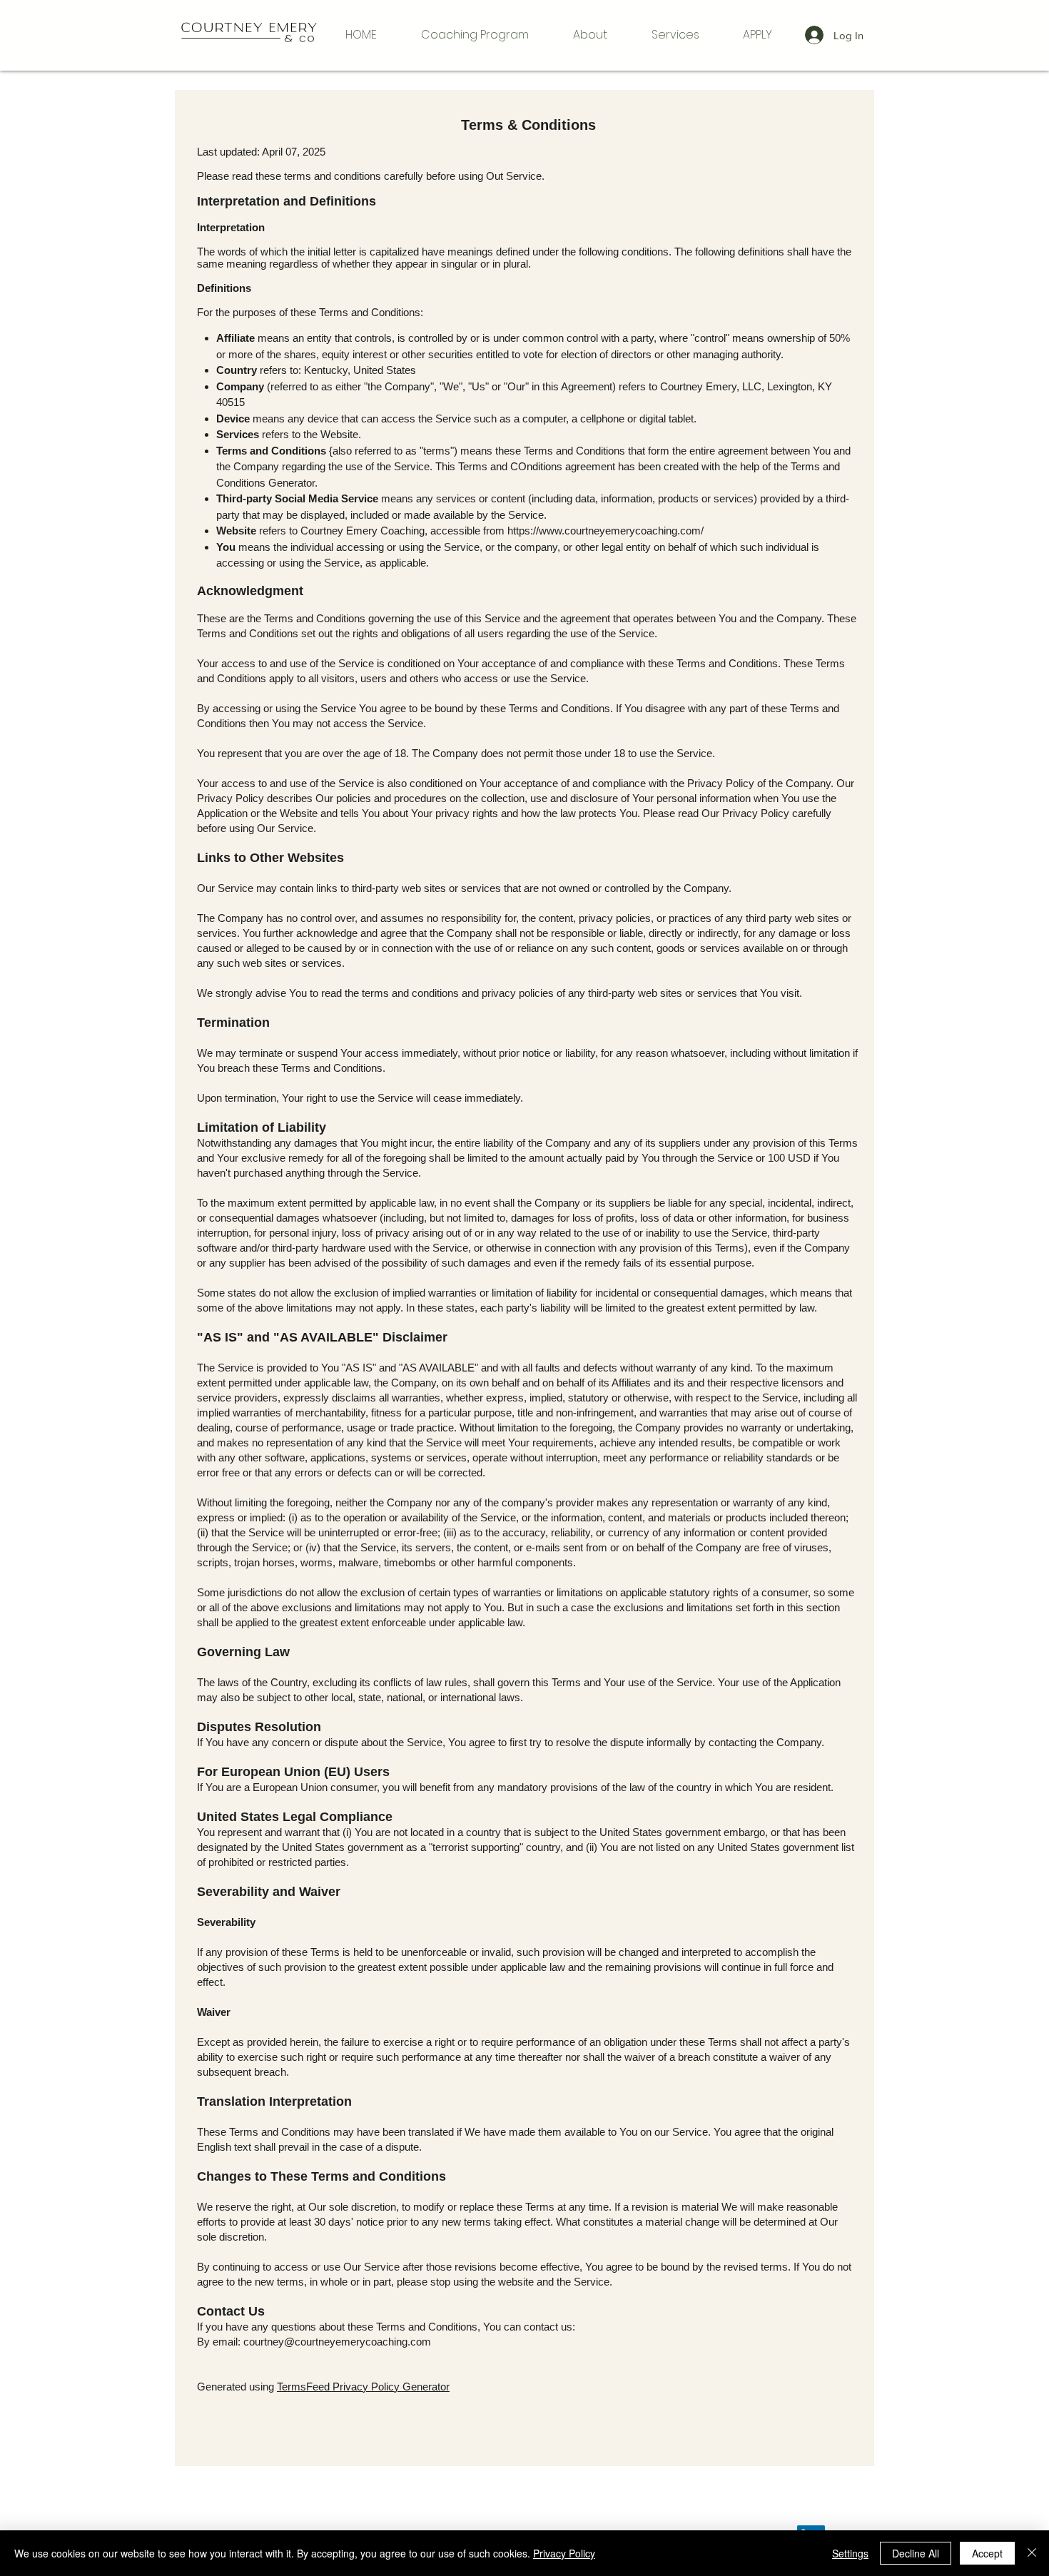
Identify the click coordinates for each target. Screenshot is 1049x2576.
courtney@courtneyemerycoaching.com (337, 2342)
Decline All (916, 2553)
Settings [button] (850, 2553)
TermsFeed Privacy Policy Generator (363, 2387)
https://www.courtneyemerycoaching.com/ (605, 531)
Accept (987, 2553)
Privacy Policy (564, 2553)
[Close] (1032, 2553)
